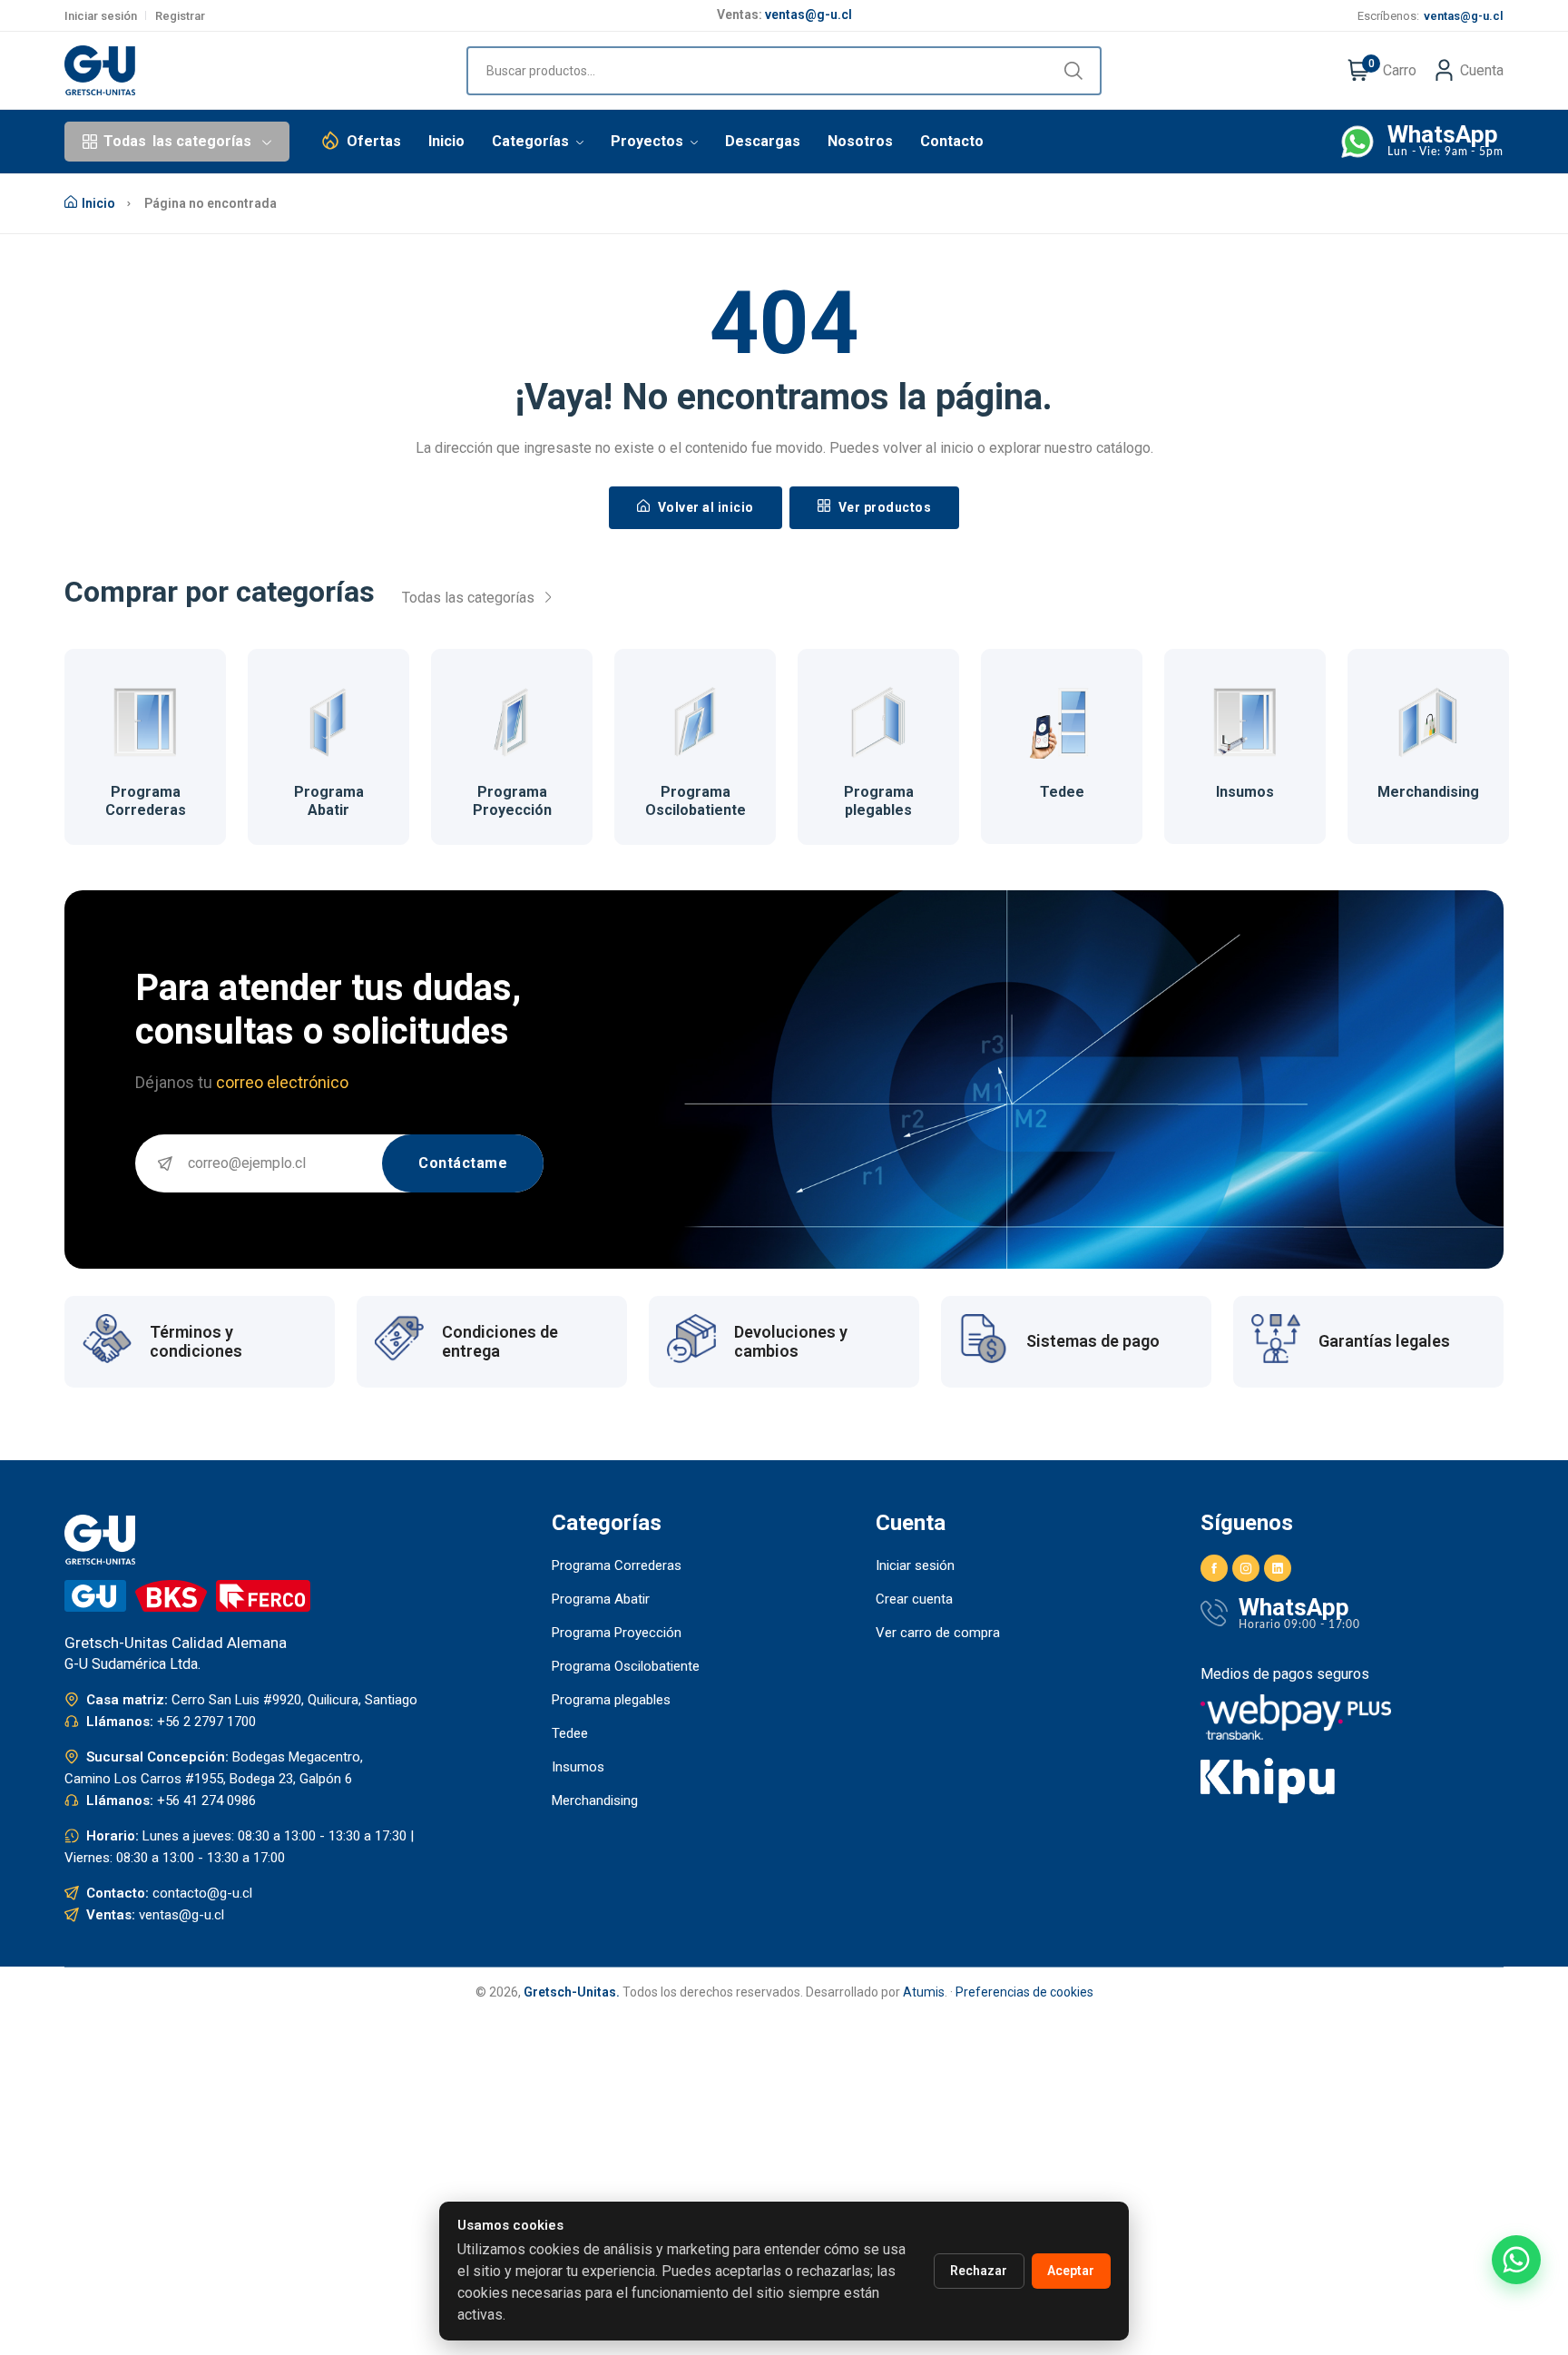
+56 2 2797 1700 (206, 1722)
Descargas (763, 141)
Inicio (446, 141)
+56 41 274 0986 (206, 1801)
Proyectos (649, 141)
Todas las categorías (470, 598)
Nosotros (860, 141)
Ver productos (883, 507)
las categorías (177, 141)
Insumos (1245, 792)
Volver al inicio (704, 507)
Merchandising (1428, 792)
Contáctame (463, 1163)
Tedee (1062, 792)
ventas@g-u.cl (808, 14)
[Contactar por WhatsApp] (1516, 2260)
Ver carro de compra (938, 1633)
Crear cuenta (914, 1599)
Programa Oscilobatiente (696, 800)
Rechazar (979, 2271)
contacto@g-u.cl (202, 1893)
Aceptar (1071, 2271)
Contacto (952, 141)
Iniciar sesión (101, 16)
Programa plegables (879, 800)
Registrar (180, 16)
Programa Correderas (146, 800)
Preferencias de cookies (1024, 1992)
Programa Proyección (512, 800)
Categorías (532, 141)
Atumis (924, 1992)
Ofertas (374, 141)
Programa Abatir (329, 800)
